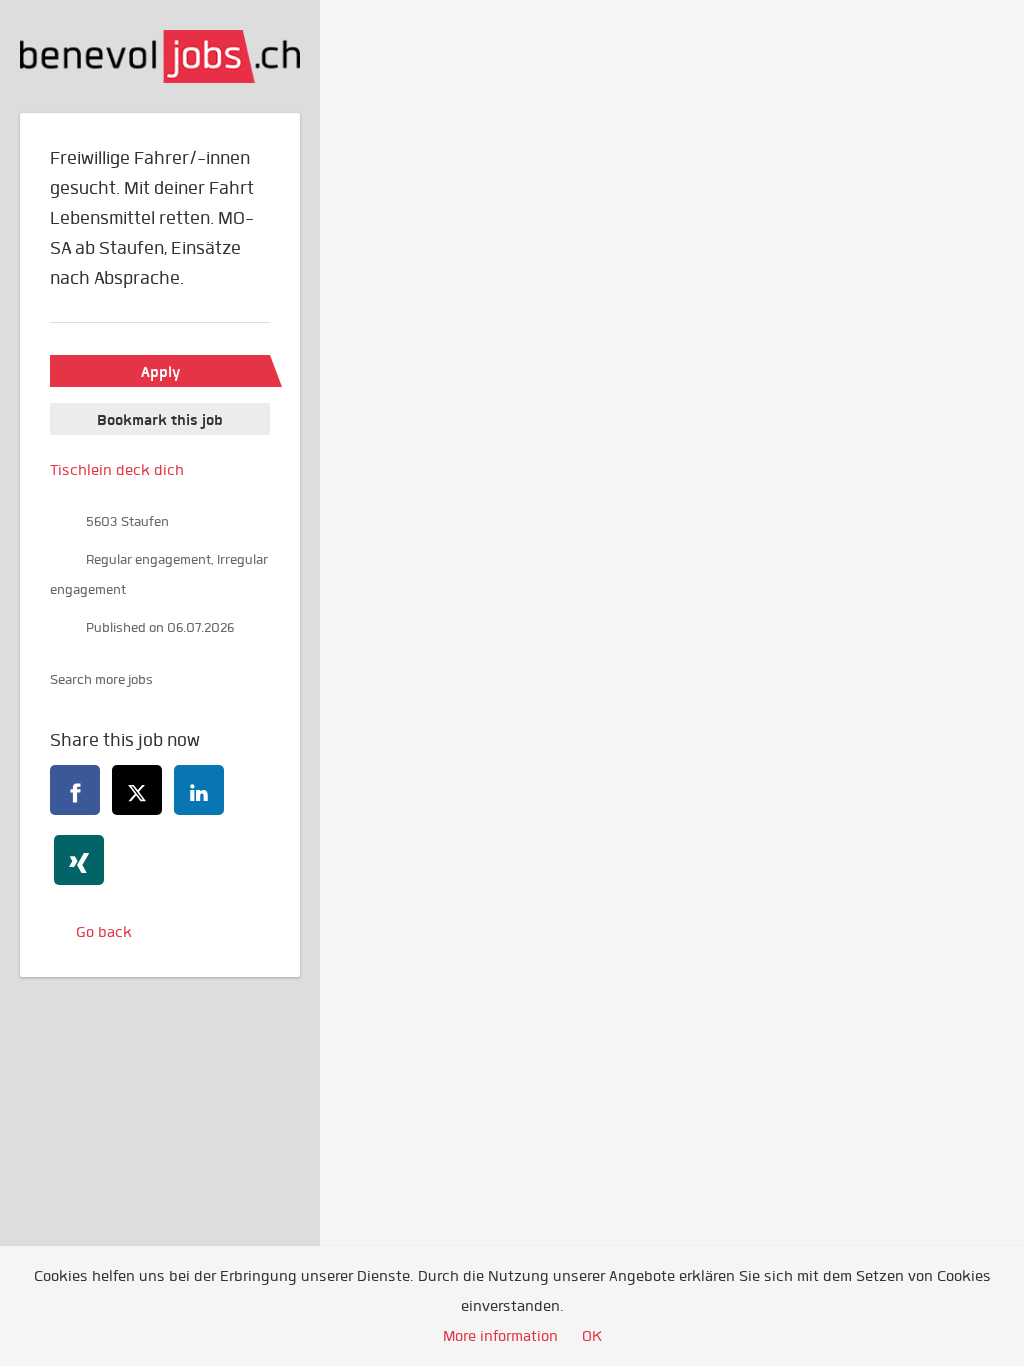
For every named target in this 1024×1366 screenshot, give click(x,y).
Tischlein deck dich (117, 470)
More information (500, 1336)
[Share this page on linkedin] (199, 790)
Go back (104, 932)
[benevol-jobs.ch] (160, 56)
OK (592, 1336)
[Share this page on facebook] (75, 790)
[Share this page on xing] (79, 860)
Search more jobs (101, 679)
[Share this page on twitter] (137, 790)
